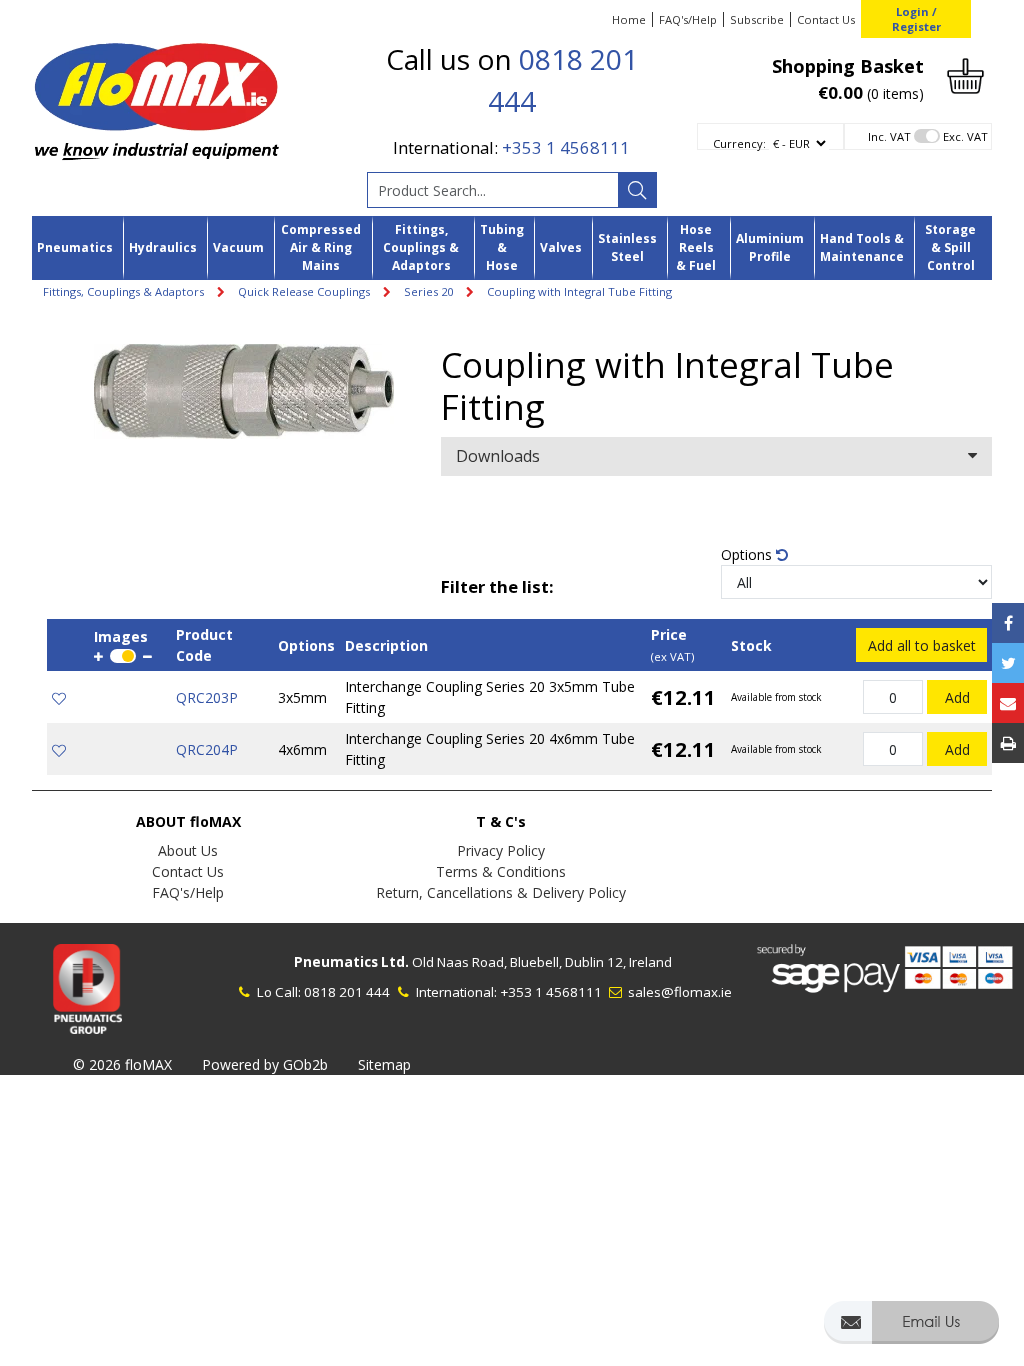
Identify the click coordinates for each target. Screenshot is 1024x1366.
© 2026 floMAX (122, 1064)
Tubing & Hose (502, 248)
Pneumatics (75, 247)
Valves (561, 247)
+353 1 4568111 (566, 147)
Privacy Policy (501, 850)
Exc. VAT (965, 136)
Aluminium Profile (770, 247)
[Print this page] (1008, 743)
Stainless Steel (627, 247)
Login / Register (916, 19)
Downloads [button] (498, 456)
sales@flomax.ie (678, 992)
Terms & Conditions (501, 871)
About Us (188, 850)
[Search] (637, 190)
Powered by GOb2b (265, 1064)
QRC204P (207, 749)
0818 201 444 (347, 992)
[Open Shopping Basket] (965, 74)
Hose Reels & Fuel (696, 248)
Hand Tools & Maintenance (862, 247)
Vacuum (238, 247)
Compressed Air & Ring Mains (321, 248)
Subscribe (757, 19)
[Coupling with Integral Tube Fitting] (244, 391)
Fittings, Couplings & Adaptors (421, 248)
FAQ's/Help (688, 19)
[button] (911, 1331)
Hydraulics (163, 247)
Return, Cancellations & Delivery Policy (501, 892)
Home (629, 19)
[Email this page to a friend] (1008, 703)
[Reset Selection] (782, 554)
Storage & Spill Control (950, 248)
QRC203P (207, 697)
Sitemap (384, 1064)
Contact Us (826, 19)
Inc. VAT (889, 136)
